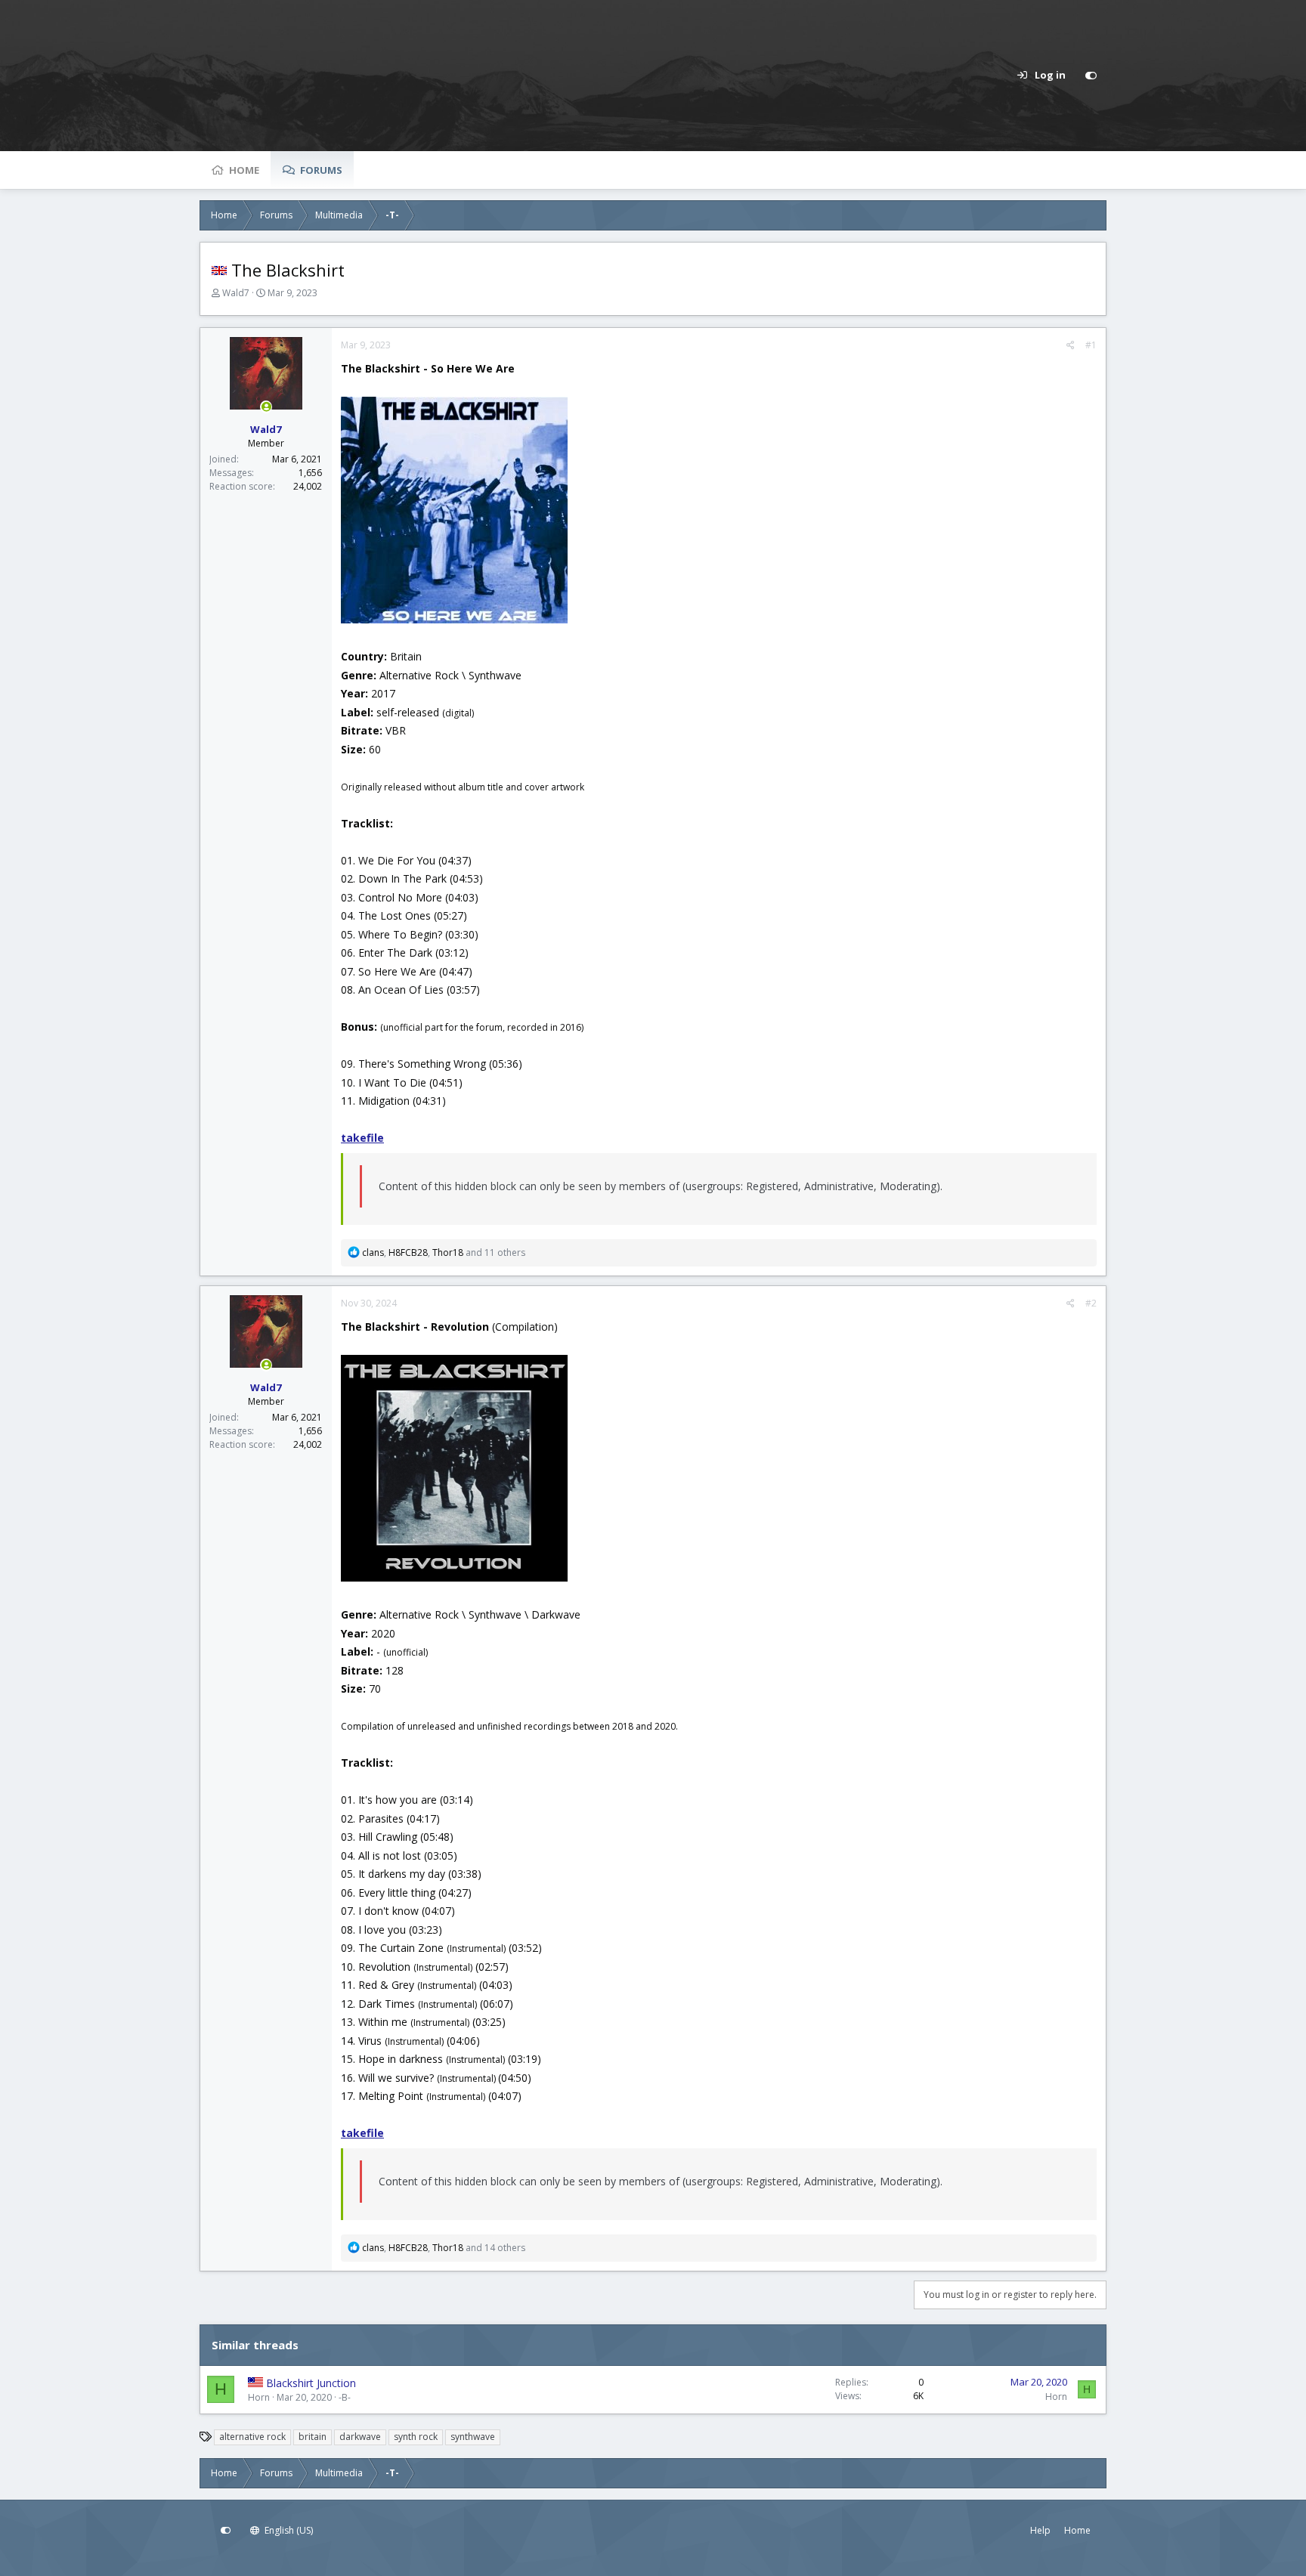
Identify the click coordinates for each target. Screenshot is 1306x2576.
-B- (345, 2397)
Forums (321, 170)
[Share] (1071, 345)
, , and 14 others (444, 2248)
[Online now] (266, 407)
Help (1040, 2530)
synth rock (416, 2437)
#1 (1091, 345)
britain (313, 2437)
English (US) (288, 2530)
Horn (259, 2397)
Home (244, 170)
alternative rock (252, 2437)
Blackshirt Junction (311, 2383)
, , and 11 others (444, 1252)
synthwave (473, 2437)
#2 (1091, 1303)
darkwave (360, 2437)
